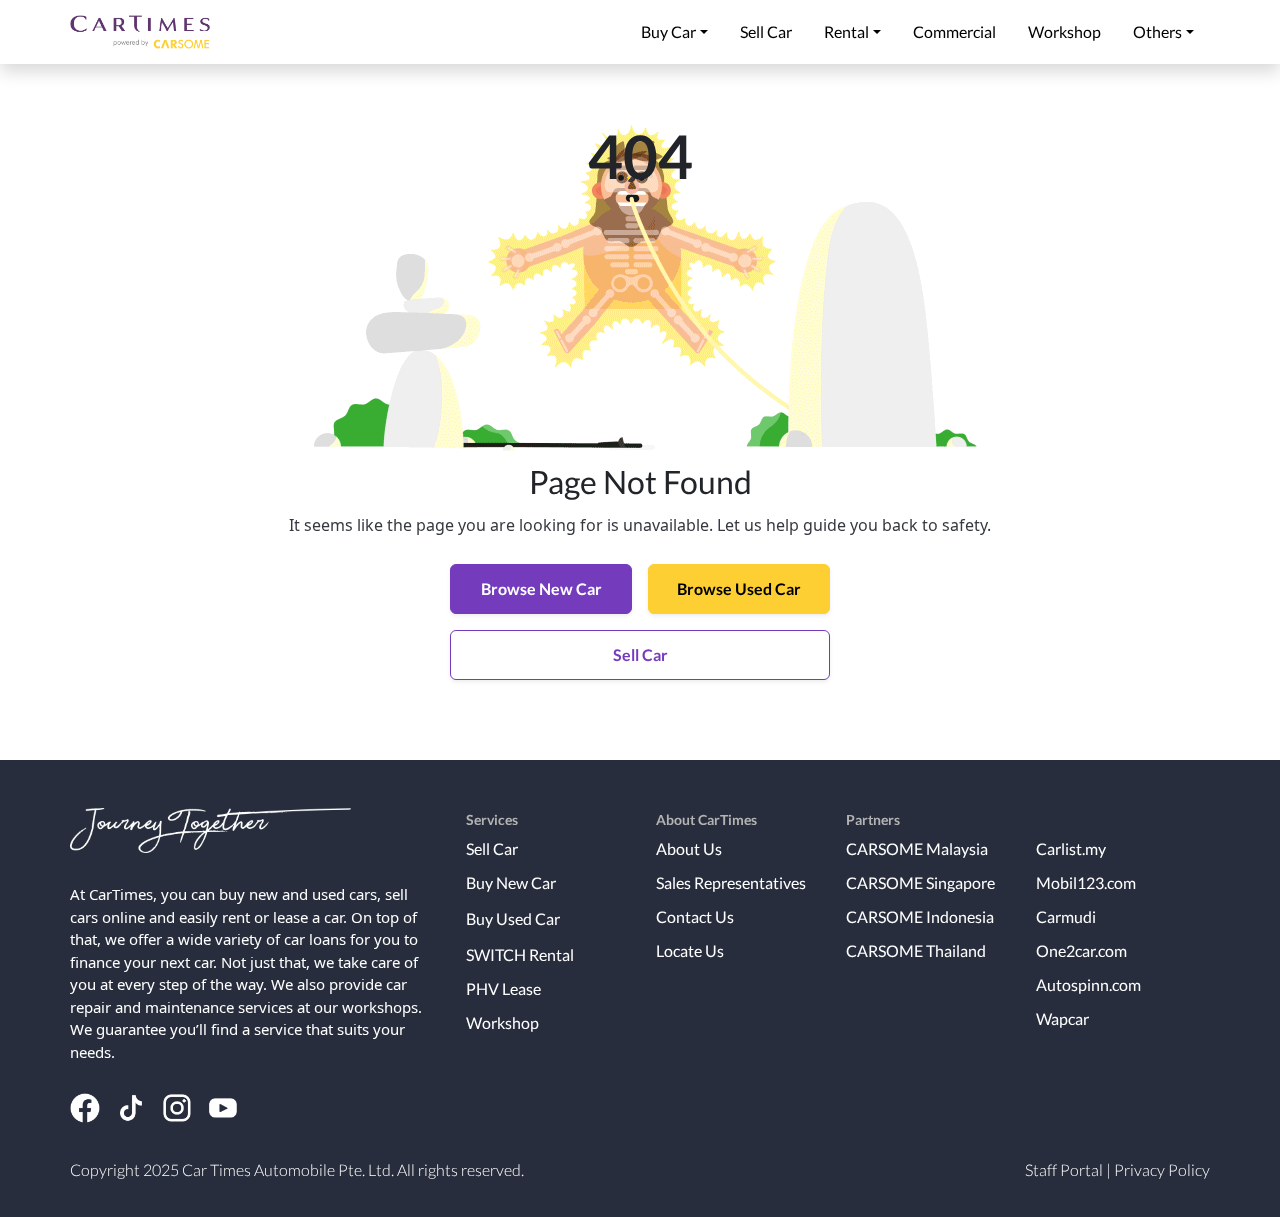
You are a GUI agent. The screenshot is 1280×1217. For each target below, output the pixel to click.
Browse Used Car (739, 588)
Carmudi (1066, 916)
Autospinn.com (1088, 984)
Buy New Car (511, 882)
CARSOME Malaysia (917, 848)
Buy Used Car (513, 918)
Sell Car (640, 654)
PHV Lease (503, 988)
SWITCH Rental (520, 954)
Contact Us (695, 916)
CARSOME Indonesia (920, 916)
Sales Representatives (731, 882)
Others (1157, 31)
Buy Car (668, 31)
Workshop (502, 1022)
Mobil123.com (1086, 882)
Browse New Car (541, 588)
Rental (846, 31)
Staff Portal (1064, 1169)
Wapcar (1062, 1018)
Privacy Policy (1162, 1169)
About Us (689, 848)
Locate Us (690, 950)
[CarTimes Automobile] (140, 32)
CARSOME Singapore (920, 882)
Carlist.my (1071, 848)
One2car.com (1081, 950)
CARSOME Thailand (916, 950)
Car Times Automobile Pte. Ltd (286, 1169)
